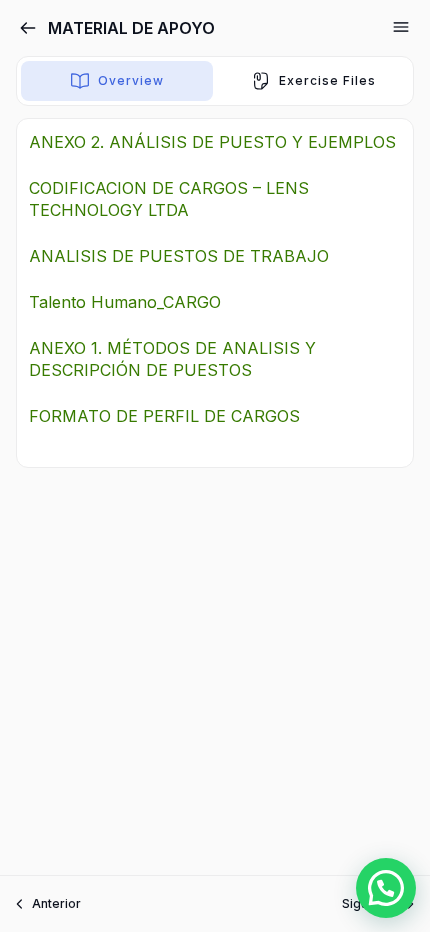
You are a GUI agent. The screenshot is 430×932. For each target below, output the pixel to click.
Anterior (56, 903)
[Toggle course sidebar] (401, 27)
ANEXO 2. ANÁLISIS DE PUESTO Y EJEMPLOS (212, 142)
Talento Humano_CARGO (125, 302)
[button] (386, 888)
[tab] (117, 81)
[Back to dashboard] (28, 28)
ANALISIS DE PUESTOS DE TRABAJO (179, 256)
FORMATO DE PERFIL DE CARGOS (164, 416)
